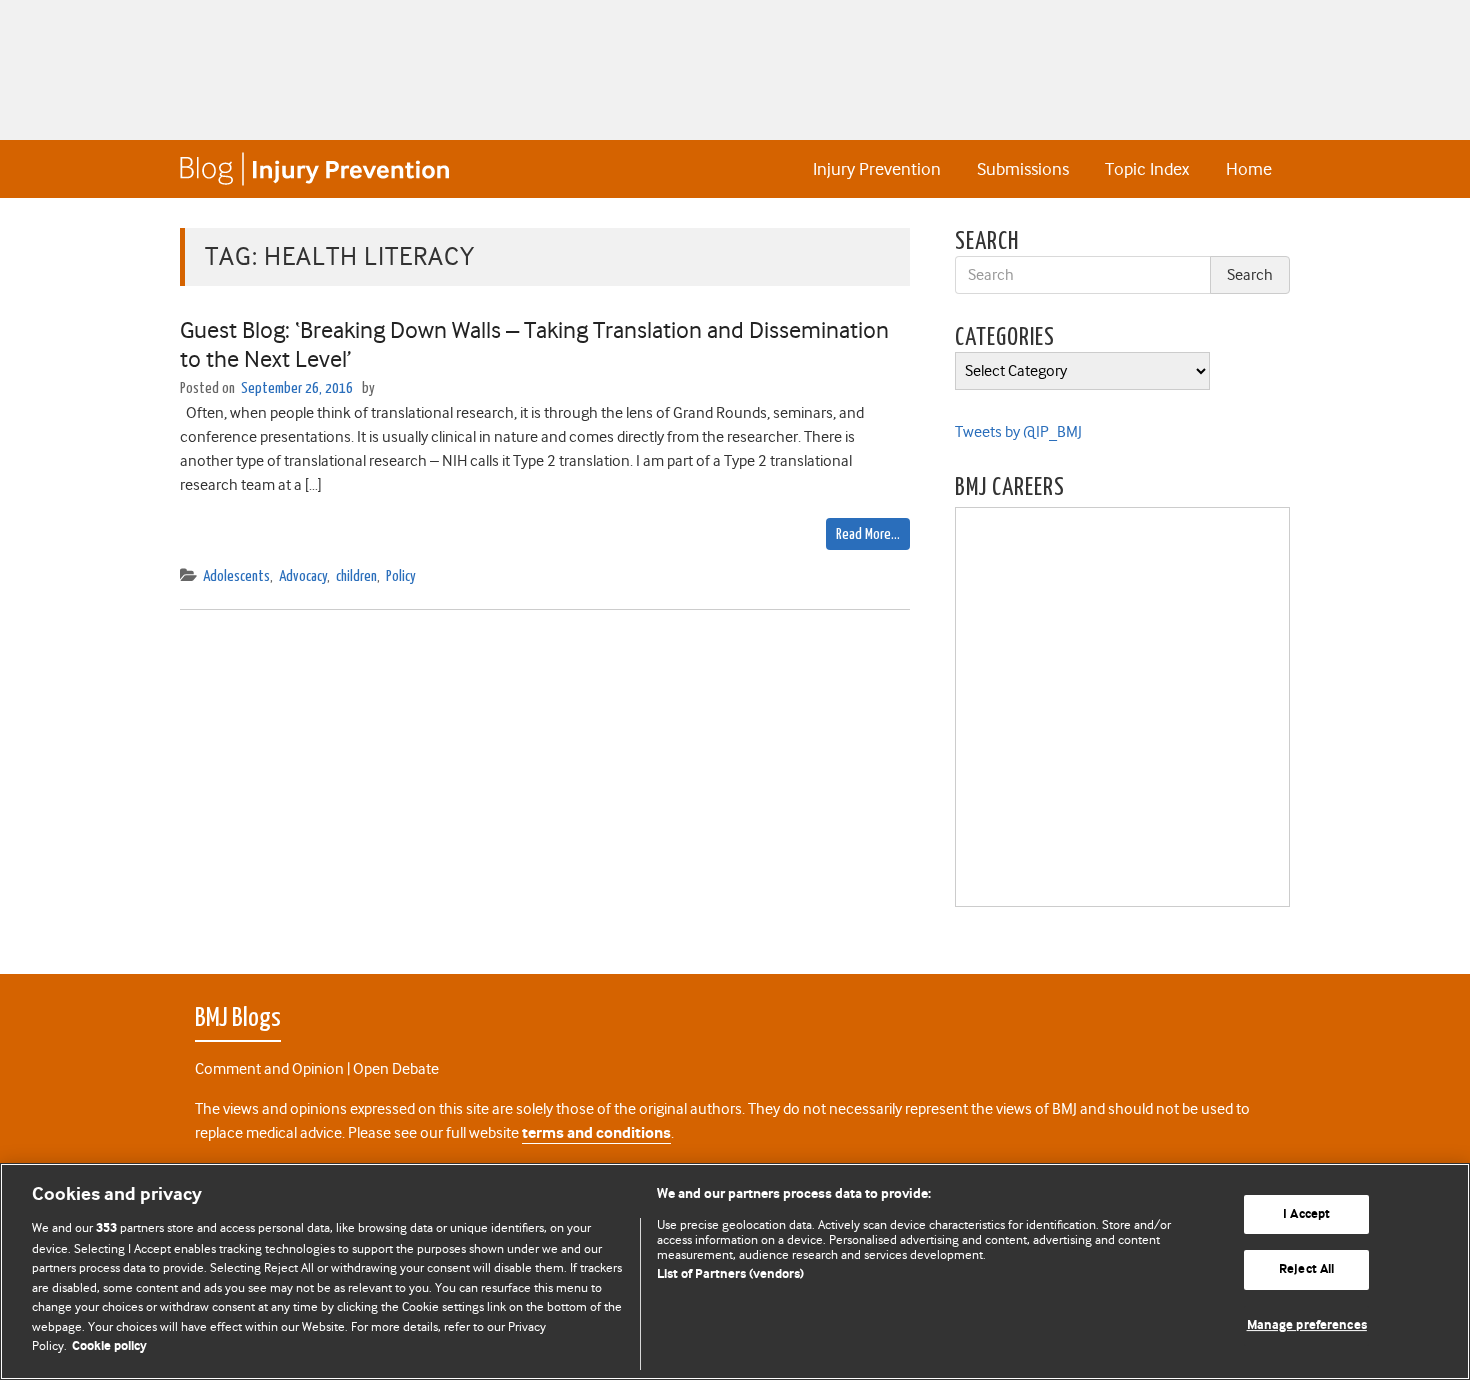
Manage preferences (1307, 1325)
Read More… (868, 534)
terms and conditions (596, 1133)
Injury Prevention (877, 169)
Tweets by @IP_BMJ (1018, 432)
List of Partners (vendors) (730, 1274)
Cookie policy (109, 1346)
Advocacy (303, 576)
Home (1249, 169)
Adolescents (236, 576)
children (356, 576)
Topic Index (1147, 169)
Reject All (1306, 1269)
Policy (401, 576)
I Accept (1306, 1214)
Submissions (1023, 169)
